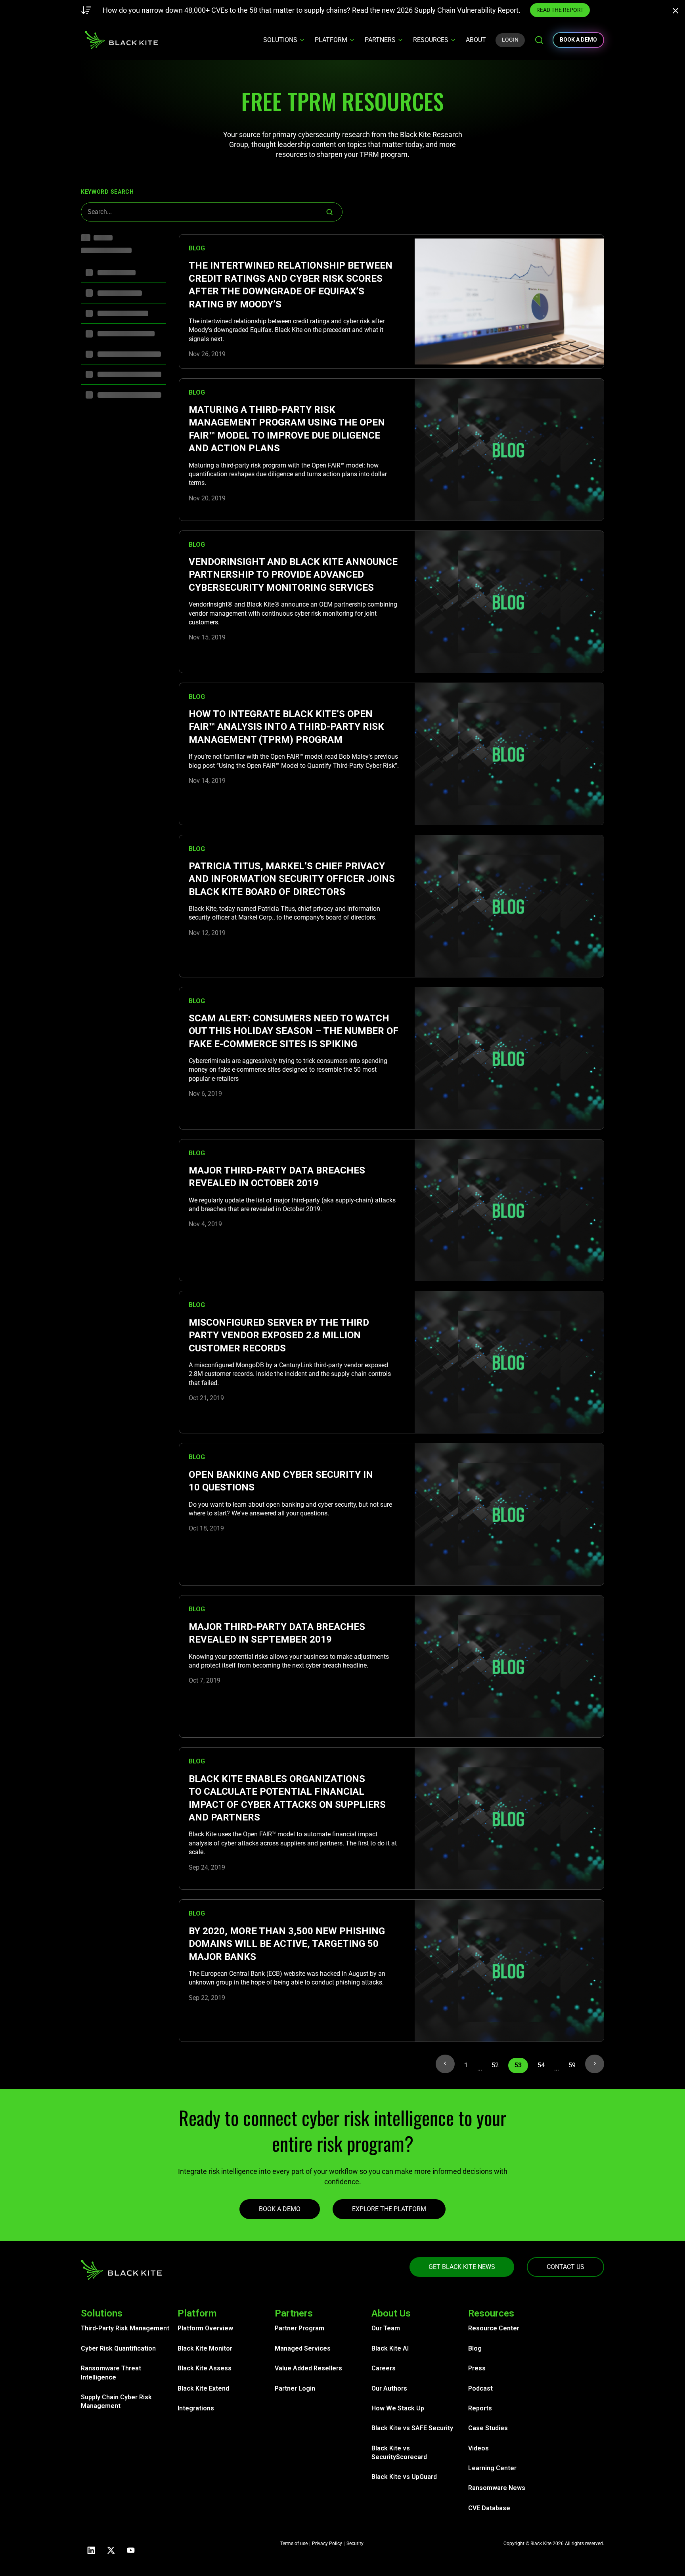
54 (541, 2065)
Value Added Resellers (308, 2368)
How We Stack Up (398, 2408)
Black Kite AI (390, 2348)
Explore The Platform (389, 2209)
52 (495, 2065)
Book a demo (578, 40)
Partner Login (295, 2388)
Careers (384, 2368)
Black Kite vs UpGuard (404, 2477)
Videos (478, 2448)
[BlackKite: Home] (121, 40)
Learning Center (492, 2468)
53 (518, 2065)
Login (510, 40)
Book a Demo (280, 2209)
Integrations (196, 2408)
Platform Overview (205, 2328)
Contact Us (565, 2267)
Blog (475, 2348)
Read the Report (482, 10)
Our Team (386, 2328)
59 (572, 2065)
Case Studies (488, 2428)
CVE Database (489, 2508)
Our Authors (389, 2388)
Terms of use (294, 2544)
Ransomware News (497, 2488)
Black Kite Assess (205, 2368)
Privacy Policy (327, 2544)
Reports (480, 2408)
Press (477, 2368)
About (476, 40)
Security (355, 2544)
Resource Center (494, 2328)
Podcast (480, 2388)
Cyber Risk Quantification (118, 2348)
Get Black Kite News (462, 2267)
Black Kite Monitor (205, 2348)
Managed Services (303, 2348)
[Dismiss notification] (678, 12)
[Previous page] (445, 2064)
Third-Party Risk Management (125, 2328)
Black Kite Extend (203, 2388)
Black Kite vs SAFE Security (412, 2428)
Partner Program (299, 2328)
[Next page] (595, 2064)
